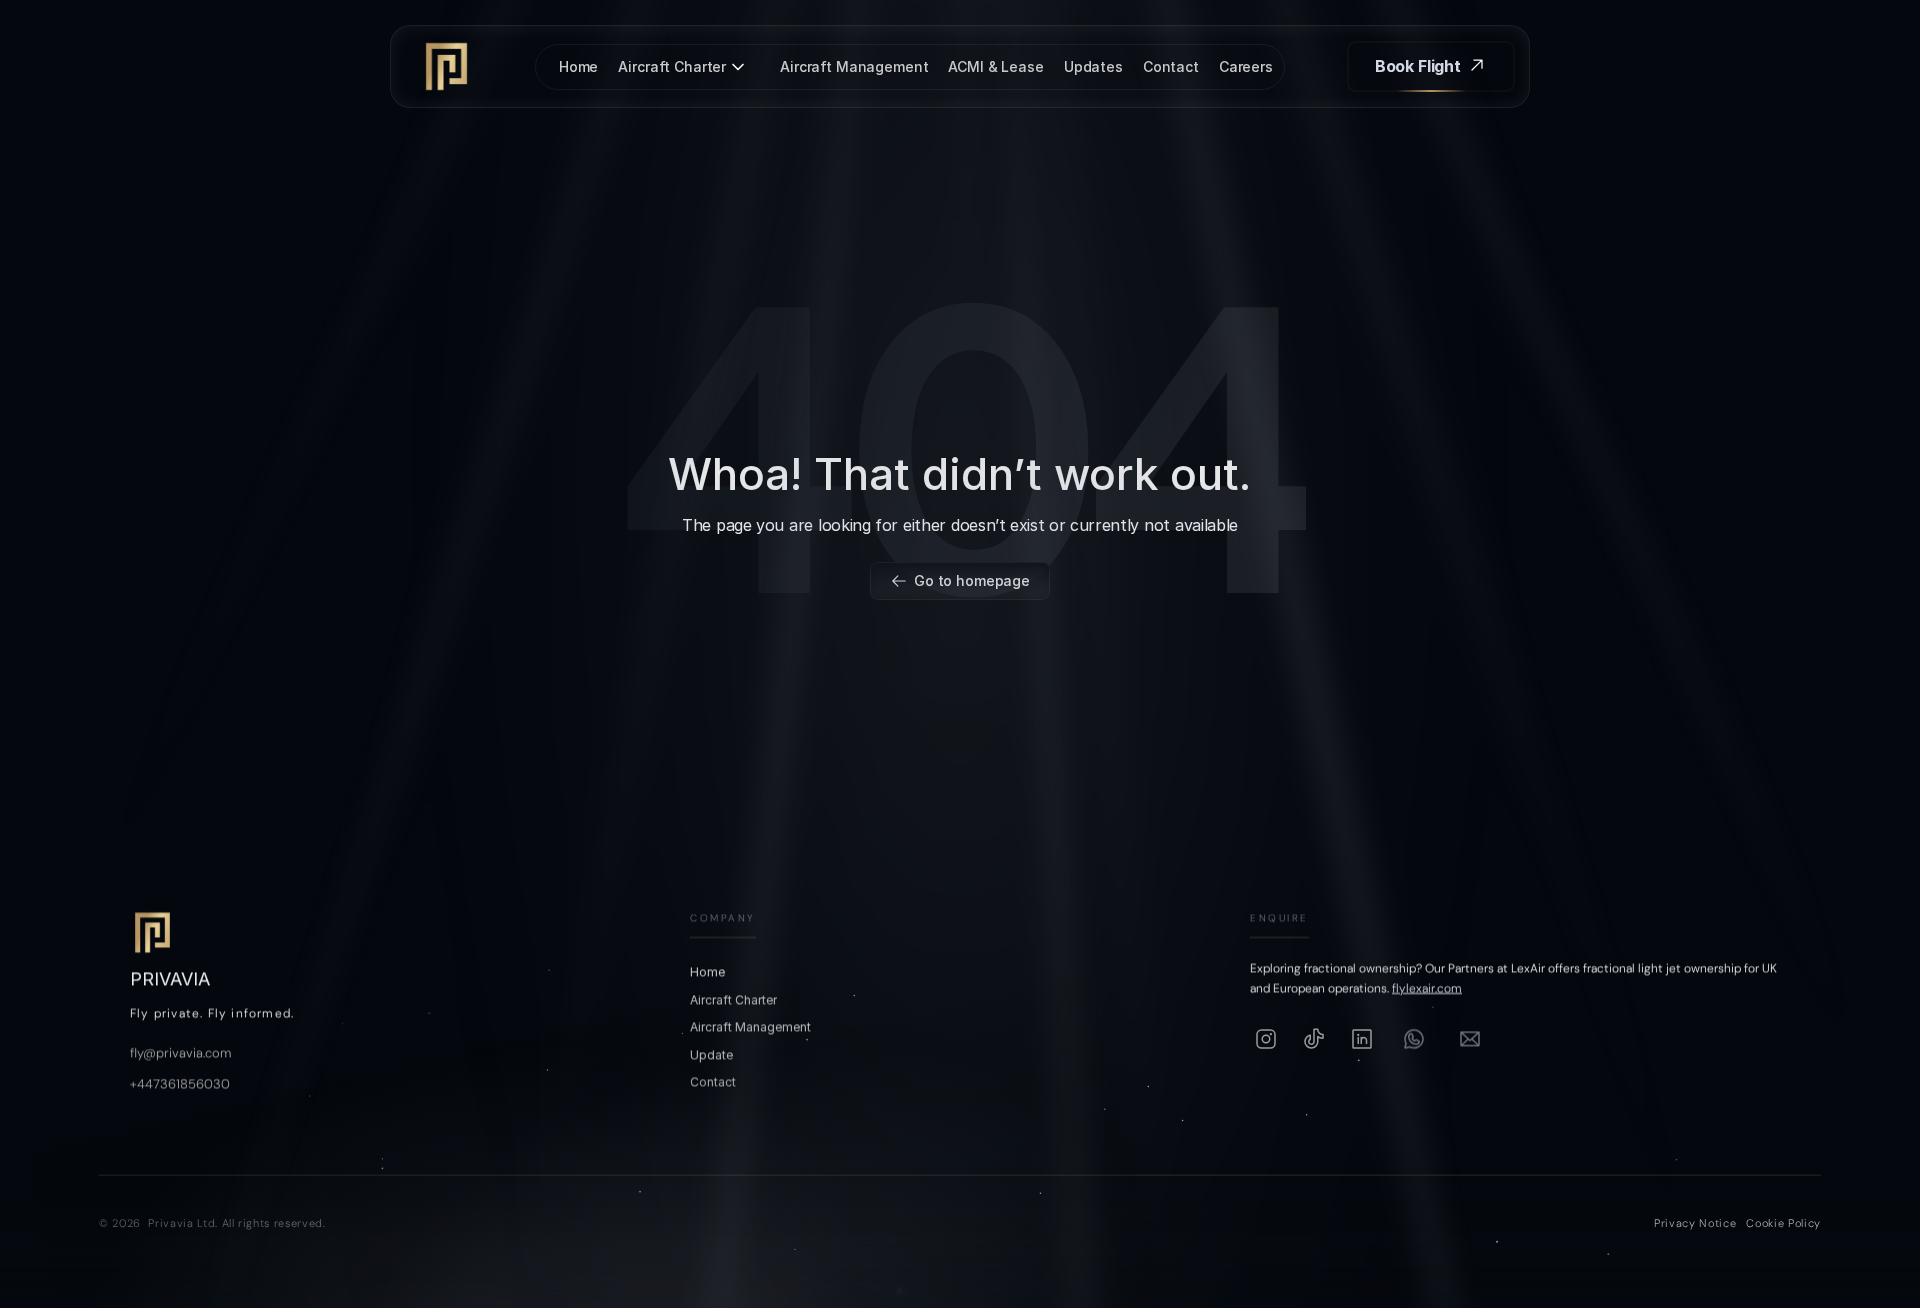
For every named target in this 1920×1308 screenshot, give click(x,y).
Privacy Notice (1695, 1223)
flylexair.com (1427, 989)
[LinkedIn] (1362, 1039)
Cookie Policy (1783, 1223)
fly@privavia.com (180, 1052)
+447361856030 (180, 1083)
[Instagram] (1266, 1039)
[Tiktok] (1314, 1039)
